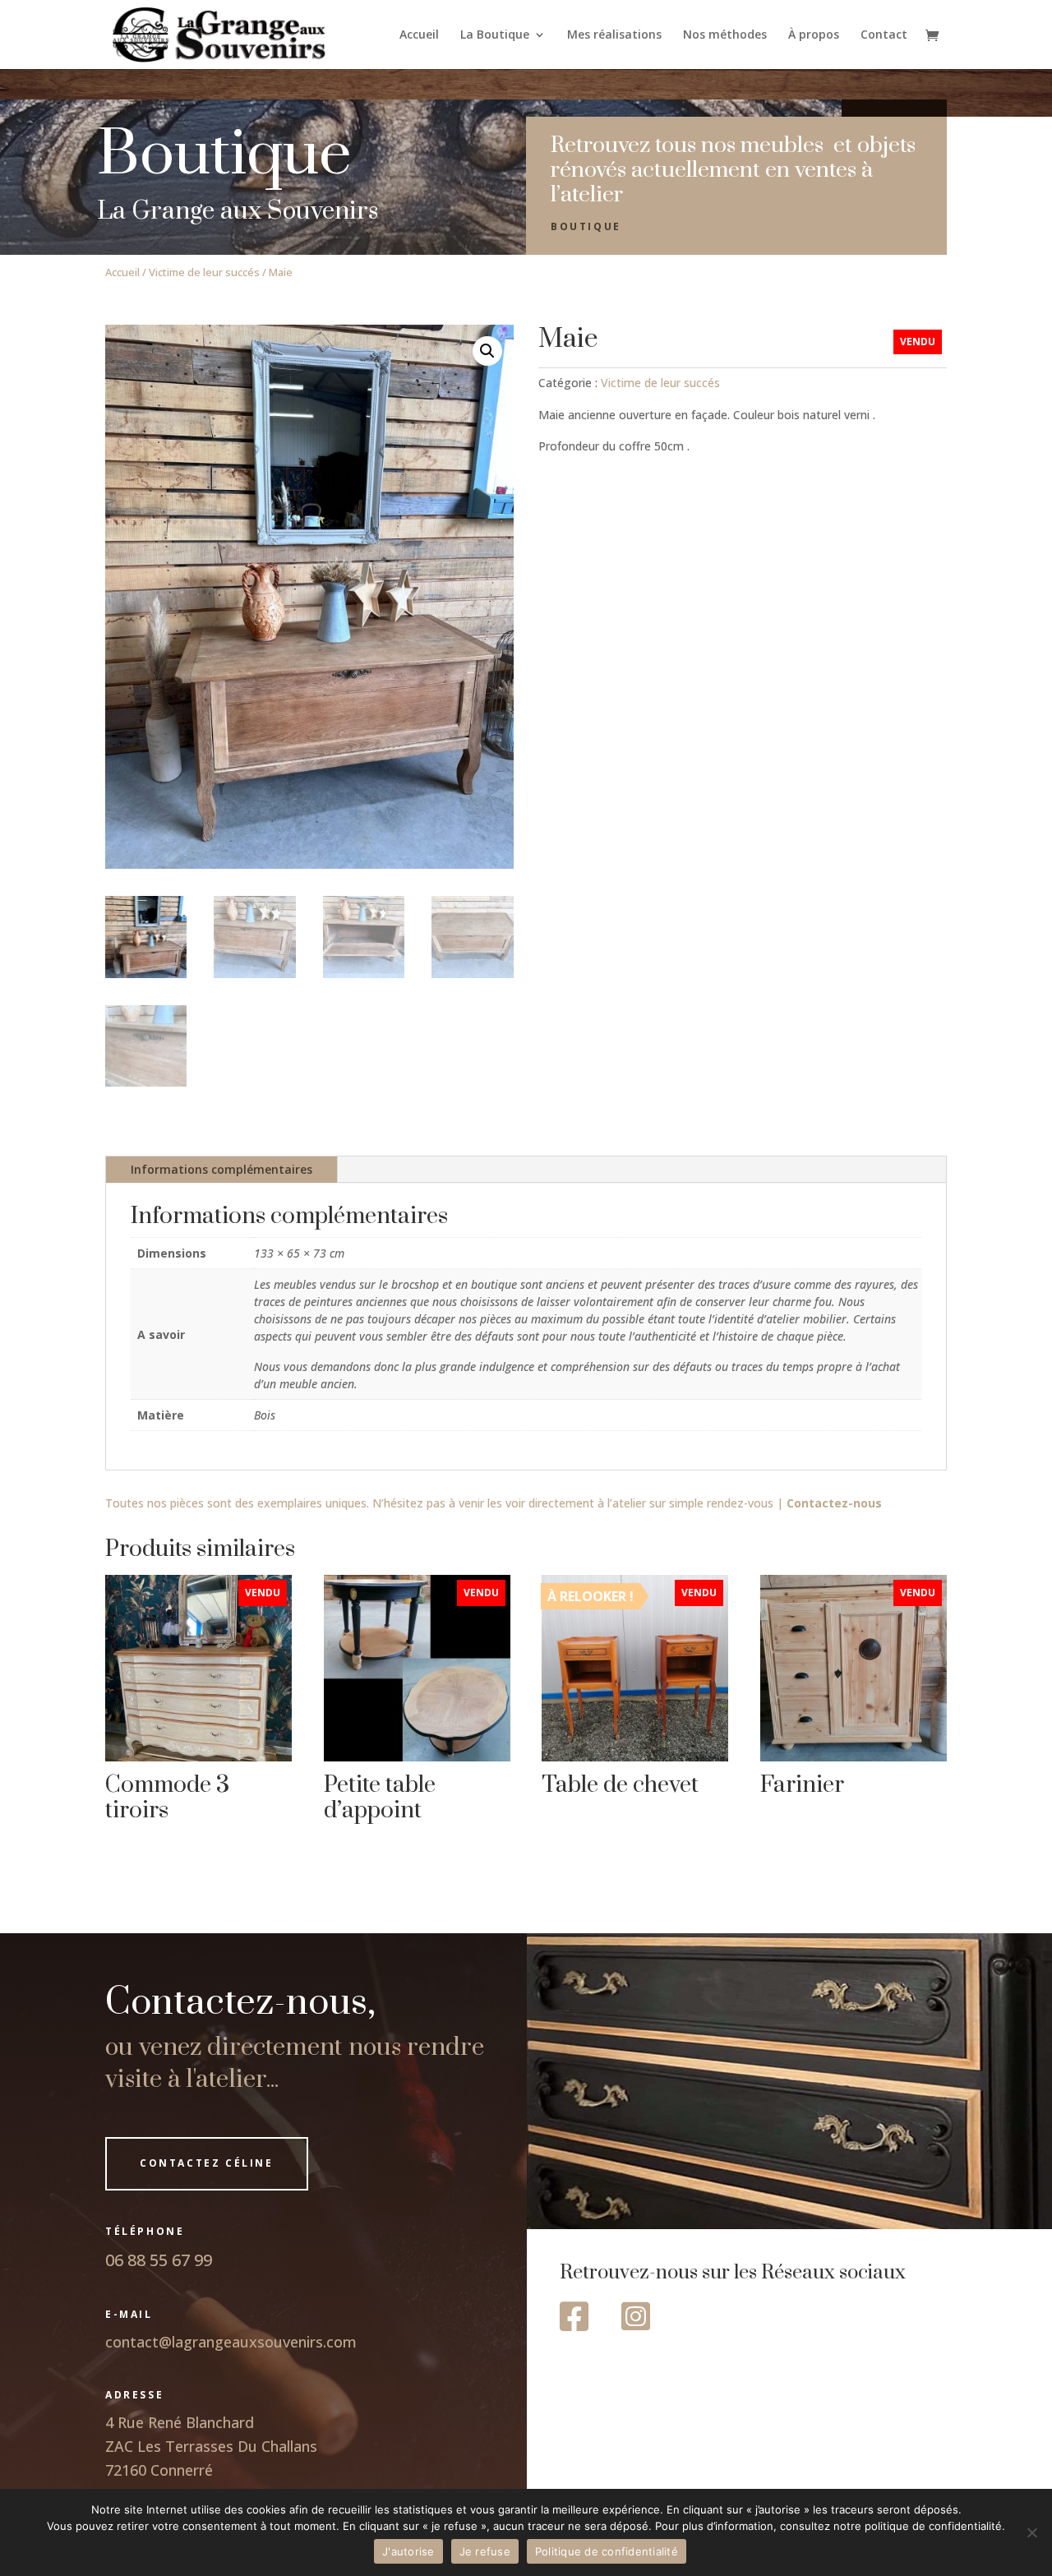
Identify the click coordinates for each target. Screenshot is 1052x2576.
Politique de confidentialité (607, 2551)
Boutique (586, 226)
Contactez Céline (207, 2163)
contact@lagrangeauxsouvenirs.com (231, 2342)
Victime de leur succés (204, 272)
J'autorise (408, 2551)
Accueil (419, 35)
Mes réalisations (614, 35)
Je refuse (485, 2551)
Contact (884, 35)
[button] (487, 351)
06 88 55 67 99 (159, 2260)
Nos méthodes (725, 35)
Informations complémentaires (221, 1169)
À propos (814, 35)
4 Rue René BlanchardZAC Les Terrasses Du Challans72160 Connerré (211, 2446)
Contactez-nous (834, 1503)
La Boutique (495, 35)
